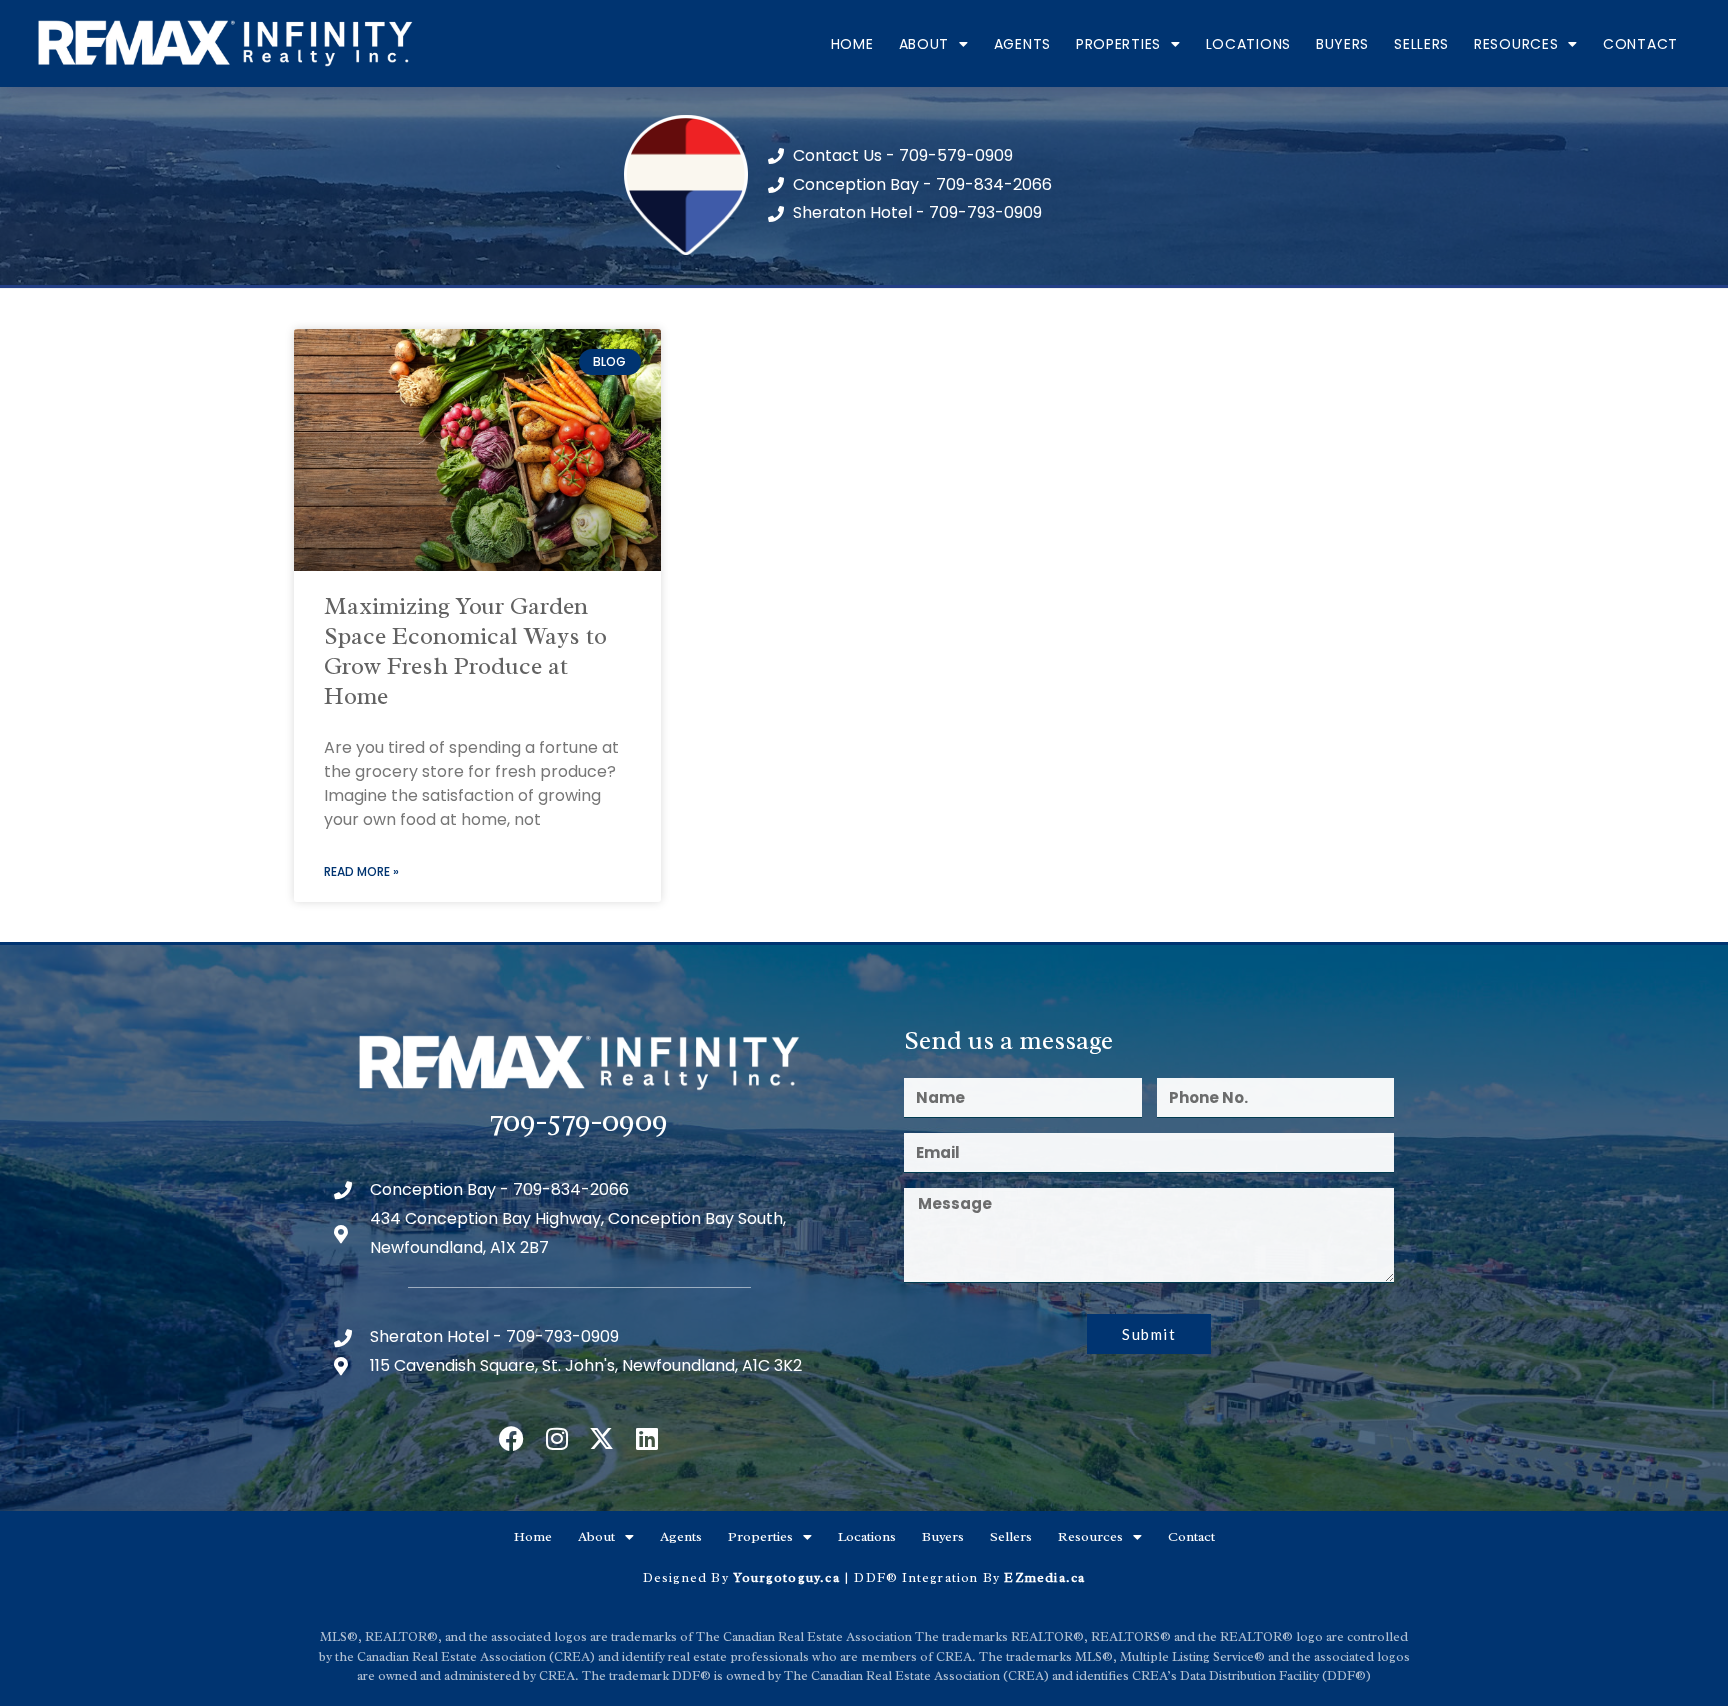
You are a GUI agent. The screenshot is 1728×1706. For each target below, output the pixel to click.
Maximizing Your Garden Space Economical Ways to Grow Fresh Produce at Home (465, 651)
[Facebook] (511, 1438)
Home (852, 44)
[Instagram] (556, 1438)
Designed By (688, 1577)
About (924, 44)
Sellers (1421, 44)
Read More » (361, 871)
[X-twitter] (601, 1438)
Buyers (1342, 44)
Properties (1118, 44)
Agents (1022, 44)
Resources (1516, 44)
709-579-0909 (579, 1120)
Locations (1248, 44)
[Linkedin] (646, 1438)
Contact (1640, 44)
